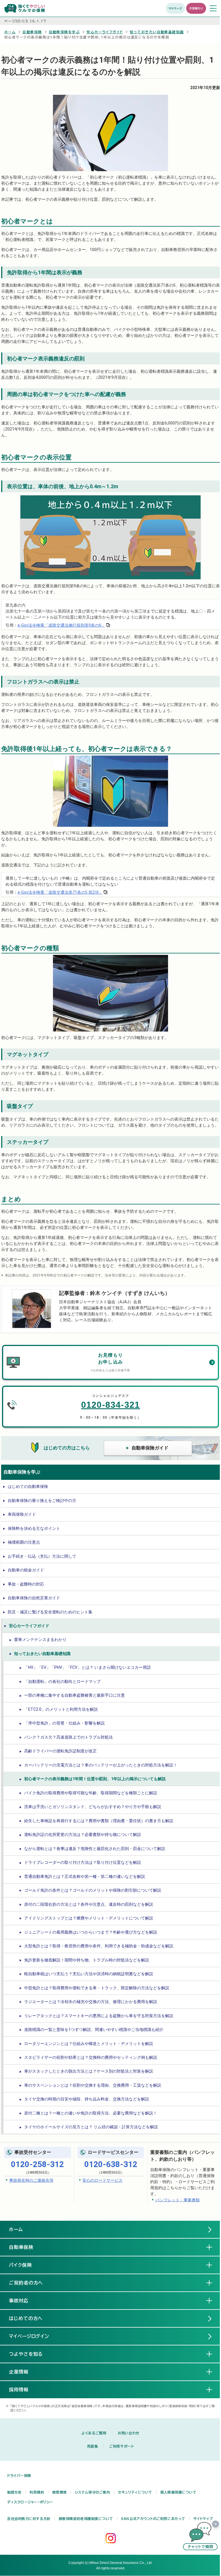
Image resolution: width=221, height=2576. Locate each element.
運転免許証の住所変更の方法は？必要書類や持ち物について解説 (83, 1835)
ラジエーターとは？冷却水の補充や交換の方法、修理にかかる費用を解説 (91, 2002)
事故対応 (23, 2301)
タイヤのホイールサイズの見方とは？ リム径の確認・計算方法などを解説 (91, 2127)
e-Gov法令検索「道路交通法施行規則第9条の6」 (61, 625)
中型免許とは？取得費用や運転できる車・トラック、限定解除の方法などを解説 (97, 1988)
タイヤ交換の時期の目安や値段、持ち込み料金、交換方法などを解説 (87, 2099)
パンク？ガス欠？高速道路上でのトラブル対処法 (68, 1737)
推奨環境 (60, 2492)
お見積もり (196, 8)
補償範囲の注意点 (24, 1542)
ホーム (10, 32)
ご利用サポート (122, 2446)
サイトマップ (203, 2519)
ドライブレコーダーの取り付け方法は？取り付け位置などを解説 (83, 1862)
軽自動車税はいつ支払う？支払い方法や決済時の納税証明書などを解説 (89, 1974)
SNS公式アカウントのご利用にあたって (153, 2519)
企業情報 (23, 2372)
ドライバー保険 (19, 2475)
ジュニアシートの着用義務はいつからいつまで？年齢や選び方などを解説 (91, 1932)
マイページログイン (29, 2336)
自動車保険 (32, 32)
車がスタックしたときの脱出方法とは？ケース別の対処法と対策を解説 (89, 2071)
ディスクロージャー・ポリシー (30, 2502)
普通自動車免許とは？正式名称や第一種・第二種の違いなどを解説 (85, 1876)
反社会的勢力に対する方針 (29, 2519)
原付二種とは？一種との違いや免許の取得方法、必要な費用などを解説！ (91, 2113)
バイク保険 (25, 2265)
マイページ (175, 8)
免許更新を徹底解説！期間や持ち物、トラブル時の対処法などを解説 (87, 1960)
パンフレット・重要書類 (178, 2200)
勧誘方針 (14, 2492)
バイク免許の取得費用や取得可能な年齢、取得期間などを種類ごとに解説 (91, 1793)
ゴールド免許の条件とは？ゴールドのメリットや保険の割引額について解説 (93, 1890)
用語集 (93, 2446)
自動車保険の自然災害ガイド (34, 1598)
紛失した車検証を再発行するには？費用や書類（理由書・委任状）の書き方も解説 (99, 1821)
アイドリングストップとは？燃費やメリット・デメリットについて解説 (89, 1918)
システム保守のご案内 (93, 2492)
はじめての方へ (26, 2318)
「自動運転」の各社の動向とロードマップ (62, 1681)
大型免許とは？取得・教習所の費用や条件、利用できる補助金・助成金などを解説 (99, 1946)
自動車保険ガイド (150, 1448)
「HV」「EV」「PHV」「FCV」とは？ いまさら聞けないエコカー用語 (87, 1667)
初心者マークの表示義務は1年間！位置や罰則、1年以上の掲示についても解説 (95, 1779)
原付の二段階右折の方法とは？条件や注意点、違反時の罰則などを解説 (89, 1904)
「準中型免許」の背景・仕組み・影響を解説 (64, 1723)
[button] (200, 2536)
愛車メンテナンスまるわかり (40, 1640)
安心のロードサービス (102, 2180)
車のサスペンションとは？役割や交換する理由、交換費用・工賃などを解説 (93, 2085)
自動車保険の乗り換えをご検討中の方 (42, 1501)
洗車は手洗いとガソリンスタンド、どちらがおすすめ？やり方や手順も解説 (93, 1807)
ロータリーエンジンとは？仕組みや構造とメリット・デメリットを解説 (89, 2044)
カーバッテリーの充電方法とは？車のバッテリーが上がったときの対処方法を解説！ (101, 1765)
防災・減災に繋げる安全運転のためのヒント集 (50, 1612)
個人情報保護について (178, 2492)
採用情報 (23, 2390)
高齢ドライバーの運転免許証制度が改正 (60, 1751)
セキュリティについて (135, 2492)
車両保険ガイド (22, 1514)
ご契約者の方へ (31, 2283)
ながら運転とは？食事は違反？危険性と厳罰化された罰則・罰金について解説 (95, 1849)
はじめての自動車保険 (28, 1486)
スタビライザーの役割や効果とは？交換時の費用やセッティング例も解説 (91, 2057)
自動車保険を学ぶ (64, 32)
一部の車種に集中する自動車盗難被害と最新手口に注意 (75, 1695)
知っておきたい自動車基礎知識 (157, 32)
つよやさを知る (31, 2354)
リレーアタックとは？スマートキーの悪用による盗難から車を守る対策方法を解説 (99, 2016)
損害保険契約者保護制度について (86, 2519)
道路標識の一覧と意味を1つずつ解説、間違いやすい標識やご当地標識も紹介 (94, 2029)
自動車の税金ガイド (26, 1570)
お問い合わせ (128, 2433)
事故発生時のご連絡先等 (31, 2180)
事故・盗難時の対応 (26, 1584)
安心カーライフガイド (105, 32)
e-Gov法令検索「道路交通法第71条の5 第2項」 (60, 892)
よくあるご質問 (94, 2433)
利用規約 (37, 2492)
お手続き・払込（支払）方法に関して (42, 1556)
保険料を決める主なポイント (34, 1528)
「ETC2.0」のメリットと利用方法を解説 (61, 1709)
